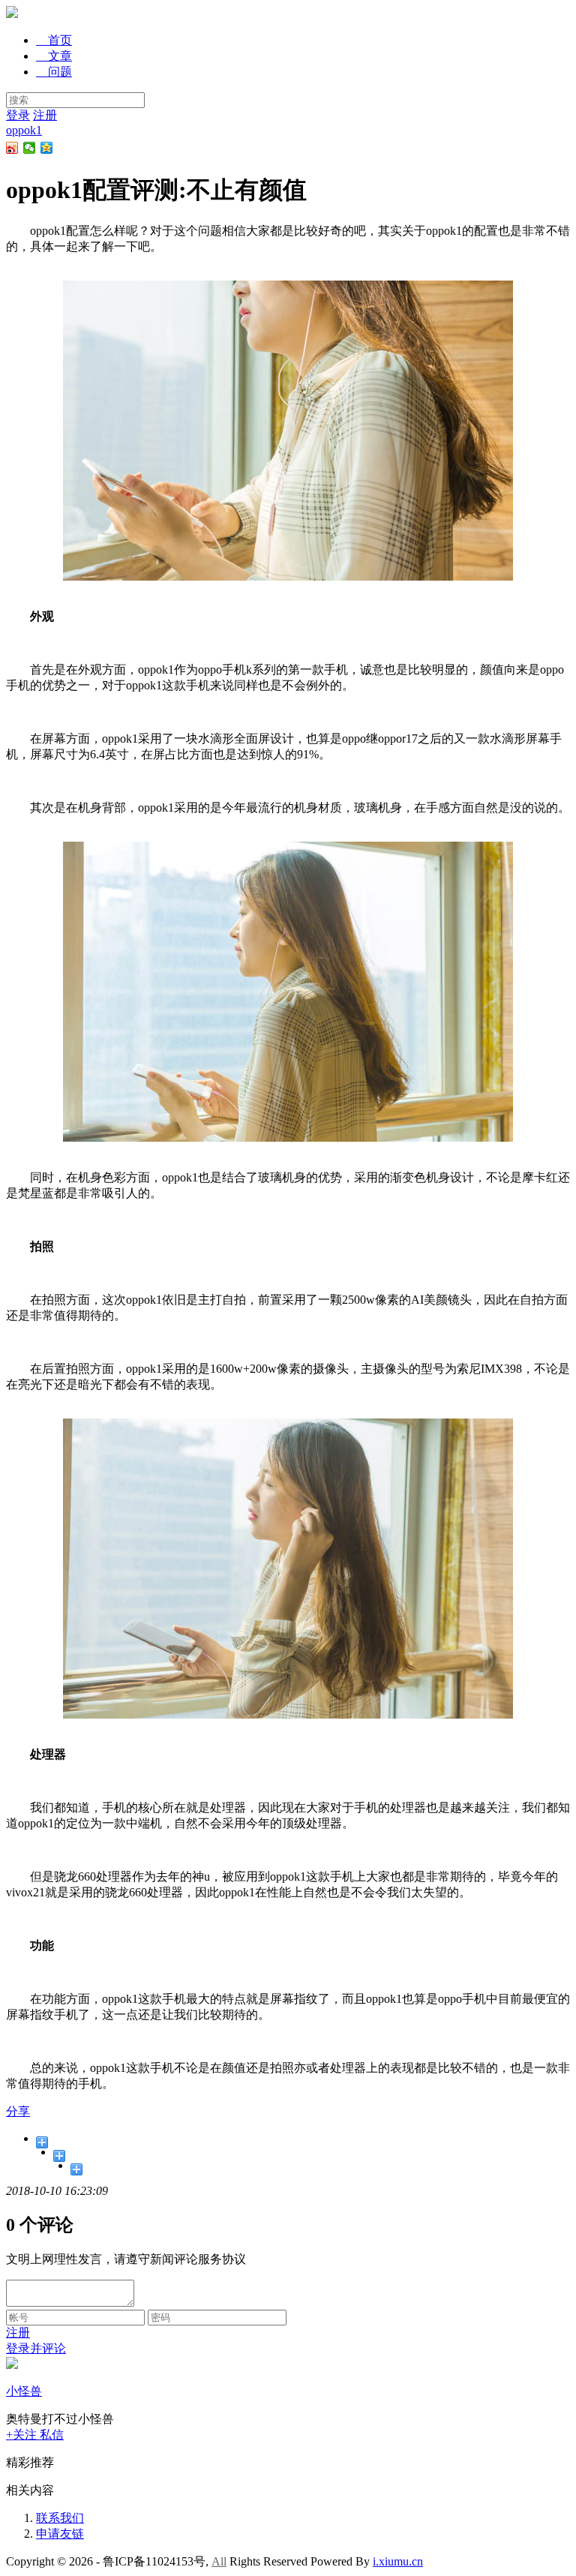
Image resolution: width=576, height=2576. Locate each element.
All (219, 2561)
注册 (45, 115)
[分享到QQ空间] (47, 148)
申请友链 (60, 2534)
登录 (18, 115)
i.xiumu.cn (398, 2561)
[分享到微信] (30, 148)
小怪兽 (24, 2391)
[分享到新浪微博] (12, 148)
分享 (18, 2111)
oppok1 (24, 130)
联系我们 (60, 2518)
